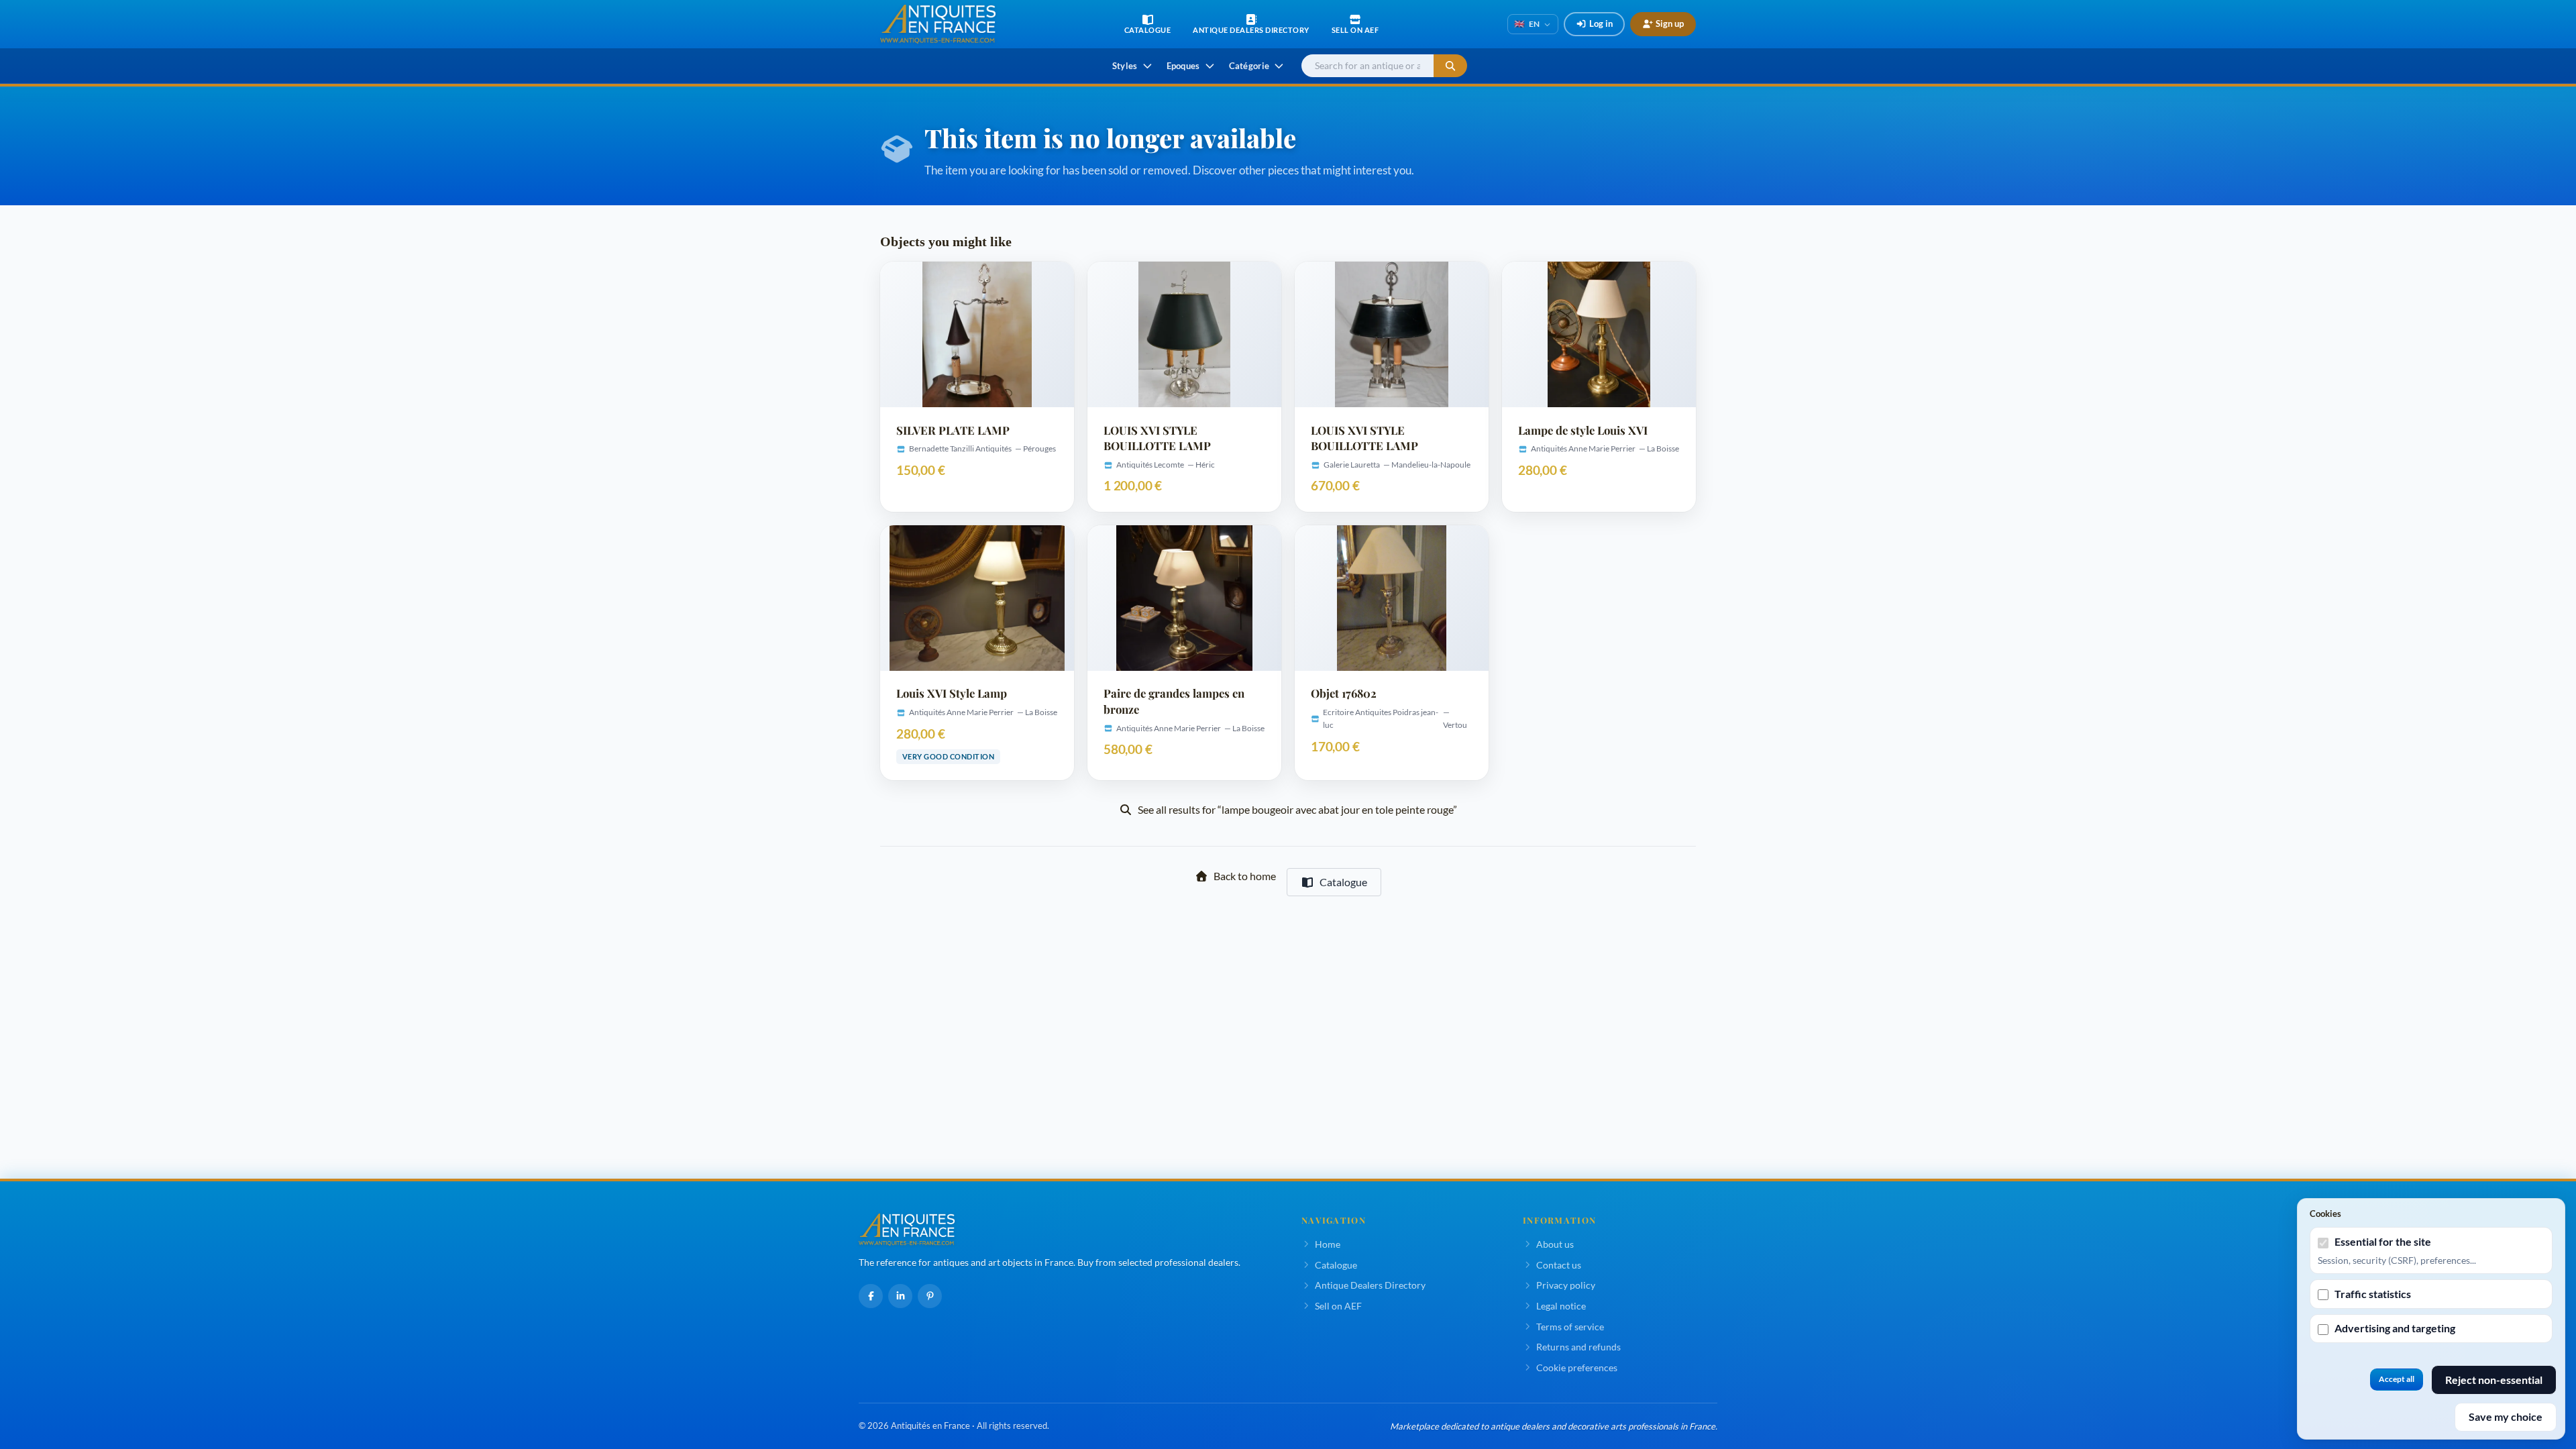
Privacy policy (1566, 1285)
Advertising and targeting (2395, 1328)
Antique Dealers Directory (1370, 1285)
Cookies (2325, 1214)
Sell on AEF (1338, 1306)
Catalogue (1343, 882)
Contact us (1559, 1265)
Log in (1601, 23)
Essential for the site (2383, 1241)
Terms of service (1570, 1327)
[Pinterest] (930, 1296)
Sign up (1670, 23)
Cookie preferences (1577, 1367)
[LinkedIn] (900, 1296)
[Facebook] (871, 1296)
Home (1328, 1244)
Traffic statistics (2373, 1294)
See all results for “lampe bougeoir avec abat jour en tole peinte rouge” (1297, 809)
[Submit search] (1450, 66)
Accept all (2397, 1379)
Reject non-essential (2494, 1380)
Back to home (1245, 876)
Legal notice (1561, 1306)
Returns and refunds (1578, 1347)
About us (1555, 1244)
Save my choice (2506, 1416)
